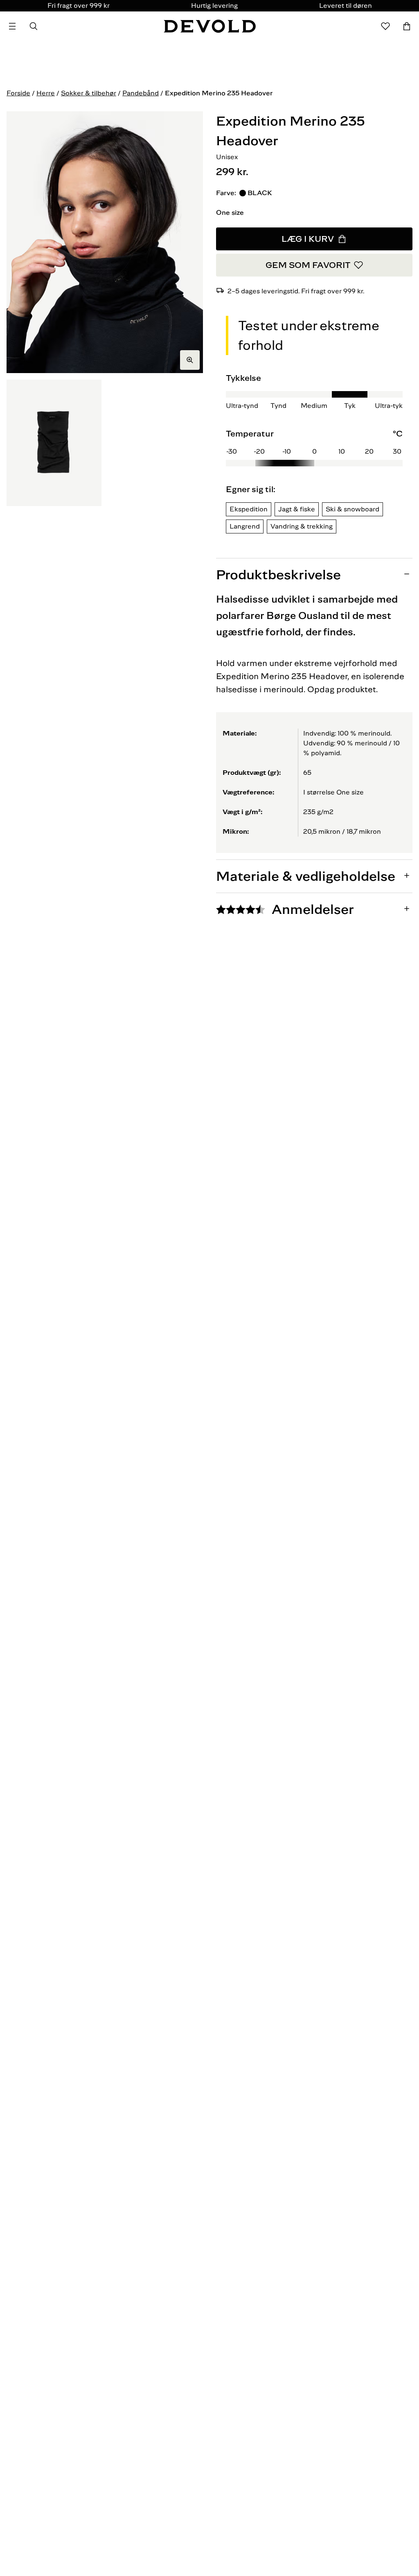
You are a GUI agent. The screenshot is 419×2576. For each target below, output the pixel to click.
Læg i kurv (308, 239)
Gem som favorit (308, 265)
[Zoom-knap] (190, 360)
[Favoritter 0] (385, 26)
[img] (314, 447)
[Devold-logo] (210, 26)
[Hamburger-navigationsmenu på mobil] (12, 26)
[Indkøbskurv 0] (407, 26)
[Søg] (34, 26)
